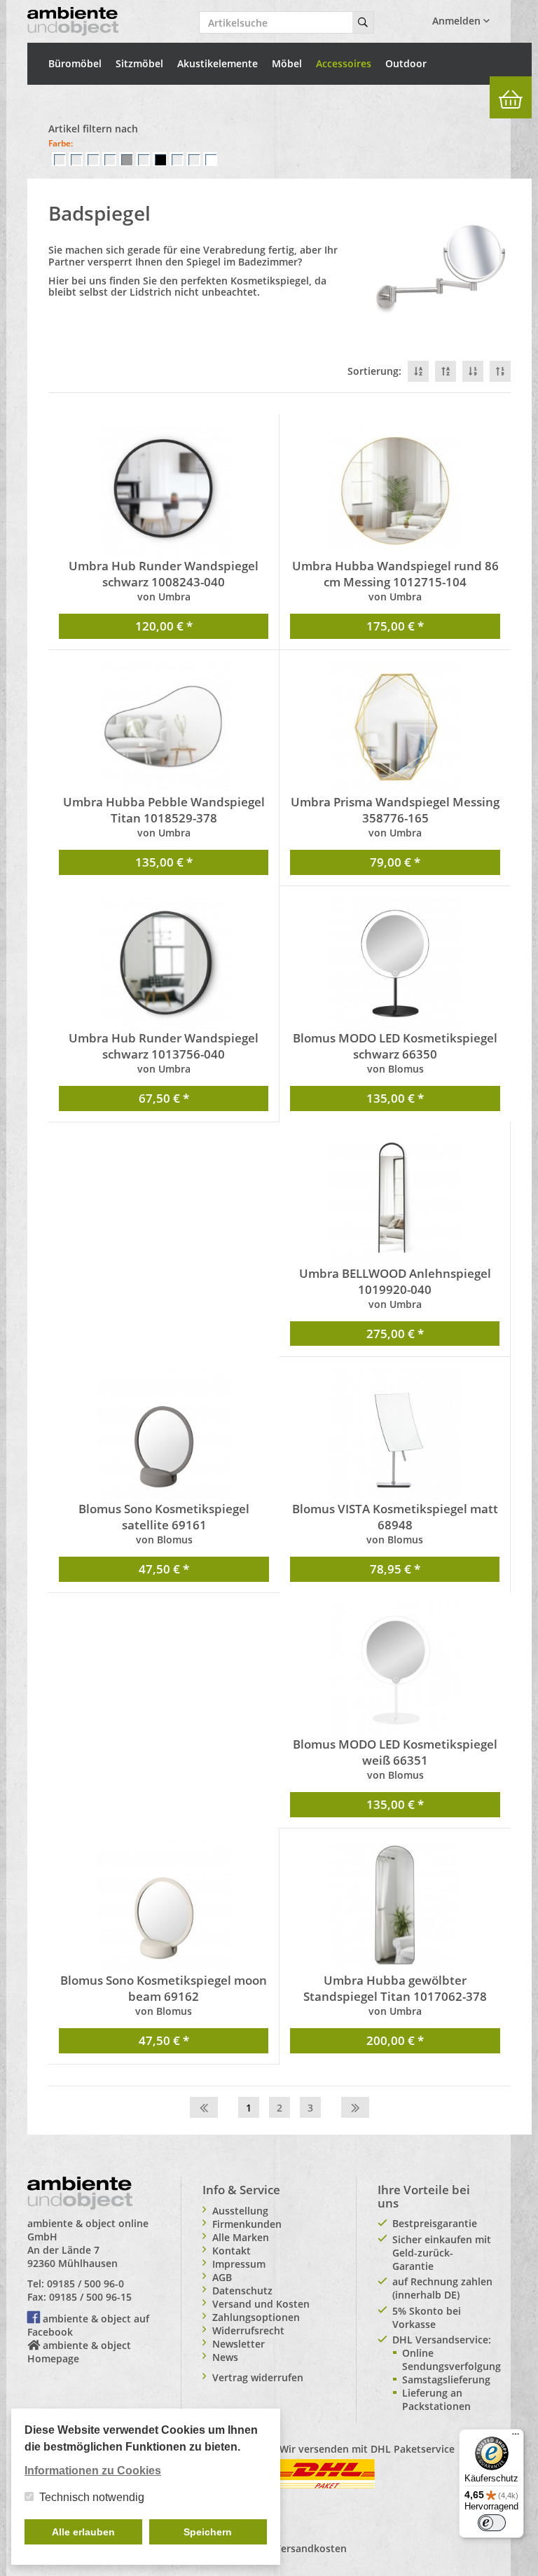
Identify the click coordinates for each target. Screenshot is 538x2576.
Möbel (287, 63)
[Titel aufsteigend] (446, 371)
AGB (222, 2277)
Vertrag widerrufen (258, 2377)
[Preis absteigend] (473, 371)
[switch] (492, 2523)
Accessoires (344, 63)
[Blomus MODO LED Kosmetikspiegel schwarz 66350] (395, 963)
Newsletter (239, 2344)
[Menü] (516, 2437)
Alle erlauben (83, 2532)
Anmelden (458, 21)
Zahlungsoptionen (256, 2317)
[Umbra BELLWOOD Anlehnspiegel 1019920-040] (395, 1199)
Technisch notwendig (92, 2497)
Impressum (239, 2264)
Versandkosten (311, 2548)
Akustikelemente (218, 63)
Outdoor (406, 63)
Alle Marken (241, 2237)
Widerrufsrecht (248, 2330)
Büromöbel (75, 63)
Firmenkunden (247, 2224)
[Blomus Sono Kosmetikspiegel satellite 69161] (164, 1434)
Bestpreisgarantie (435, 2223)
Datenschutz (242, 2291)
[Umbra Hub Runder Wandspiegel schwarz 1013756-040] (164, 963)
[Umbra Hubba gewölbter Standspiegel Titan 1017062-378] (395, 1906)
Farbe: (61, 143)
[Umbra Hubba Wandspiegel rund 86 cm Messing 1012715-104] (395, 491)
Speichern (208, 2532)
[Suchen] (363, 22)
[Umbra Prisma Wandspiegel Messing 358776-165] (395, 727)
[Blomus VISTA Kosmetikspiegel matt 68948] (395, 1434)
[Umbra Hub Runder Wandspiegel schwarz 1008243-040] (164, 491)
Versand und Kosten (261, 2304)
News (225, 2357)
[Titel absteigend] (418, 371)
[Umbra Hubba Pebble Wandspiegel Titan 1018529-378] (164, 727)
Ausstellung (240, 2211)
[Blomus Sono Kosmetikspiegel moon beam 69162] (164, 1906)
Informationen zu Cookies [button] (93, 2471)
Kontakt (232, 2251)
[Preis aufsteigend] (500, 371)
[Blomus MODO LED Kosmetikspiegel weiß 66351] (395, 1669)
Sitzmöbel (139, 63)
